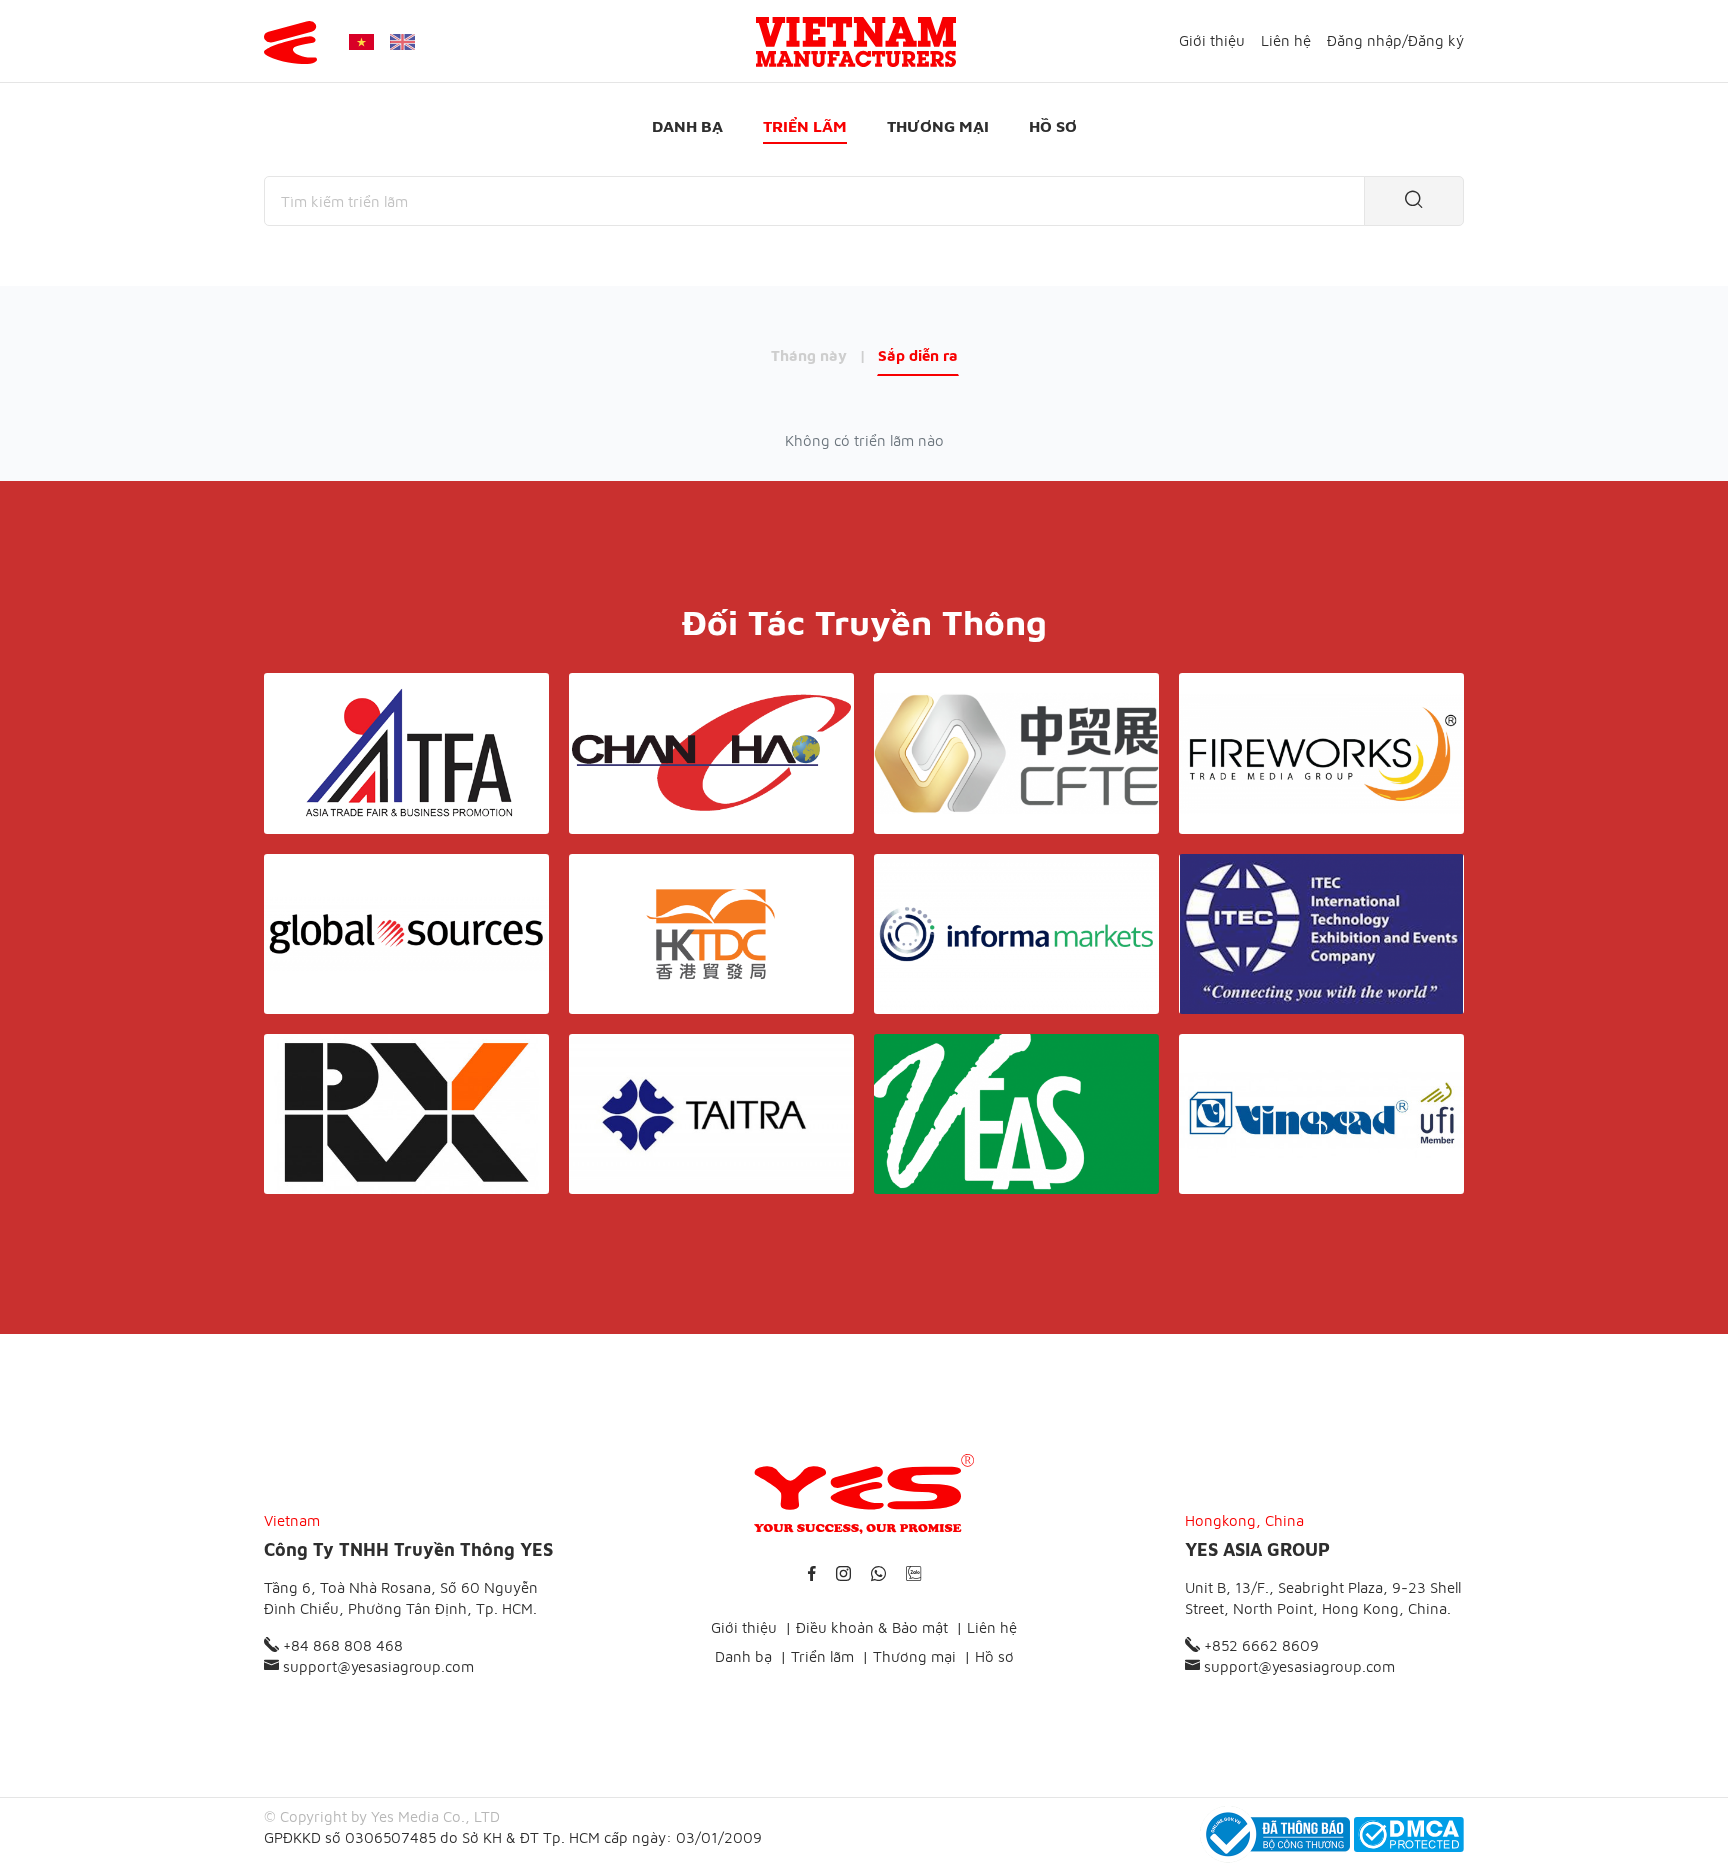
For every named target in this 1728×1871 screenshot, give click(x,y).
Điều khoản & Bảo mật (872, 1627)
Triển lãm (805, 126)
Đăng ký (1436, 40)
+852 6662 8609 (1259, 1645)
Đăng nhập (1364, 40)
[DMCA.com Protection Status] (1409, 1834)
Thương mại (938, 126)
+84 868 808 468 (341, 1645)
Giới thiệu (1212, 40)
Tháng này (809, 355)
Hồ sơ (1053, 126)
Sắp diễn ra (918, 355)
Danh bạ (687, 126)
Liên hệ (1286, 40)
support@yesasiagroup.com (376, 1666)
